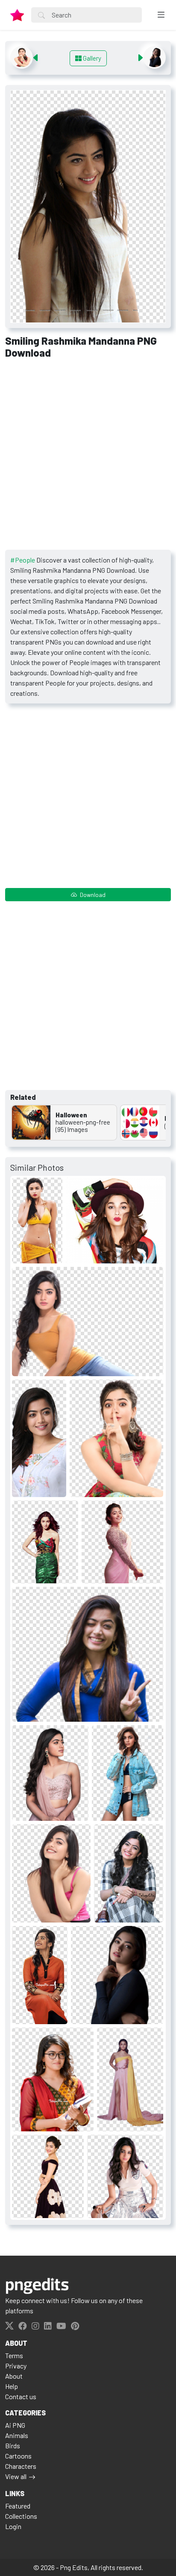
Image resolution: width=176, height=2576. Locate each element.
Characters (21, 2466)
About (14, 2376)
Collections (21, 2516)
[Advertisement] (88, 457)
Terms (14, 2355)
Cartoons (18, 2456)
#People (23, 560)
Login (13, 2526)
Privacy (16, 2366)
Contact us (21, 2396)
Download (92, 895)
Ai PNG (15, 2425)
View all (16, 2476)
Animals (17, 2435)
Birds (13, 2446)
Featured (18, 2506)
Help (12, 2386)
